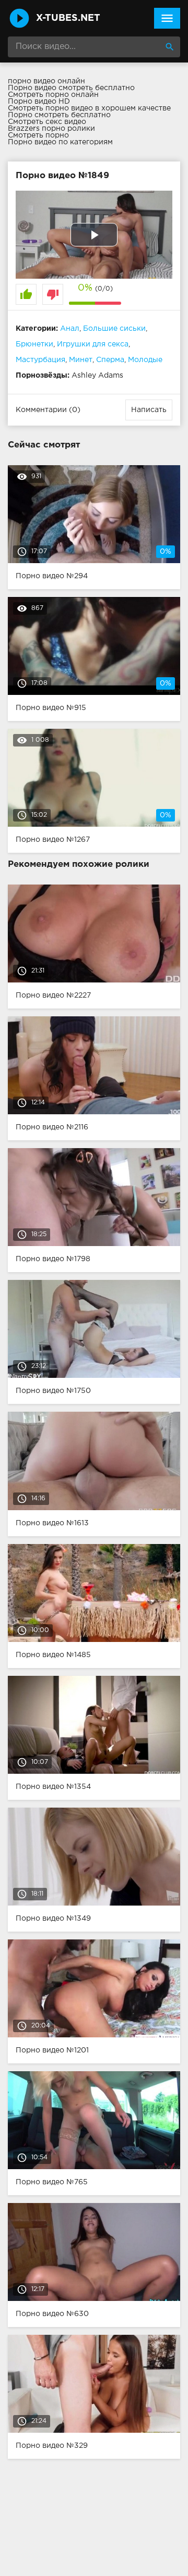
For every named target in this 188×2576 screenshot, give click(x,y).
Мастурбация (40, 360)
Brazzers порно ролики (51, 129)
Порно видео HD (39, 102)
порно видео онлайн (46, 81)
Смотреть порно (38, 135)
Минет (81, 360)
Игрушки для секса (93, 344)
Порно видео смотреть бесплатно (71, 88)
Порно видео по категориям (60, 142)
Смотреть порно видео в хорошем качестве (89, 108)
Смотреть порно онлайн (53, 95)
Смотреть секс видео (47, 122)
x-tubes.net (68, 18)
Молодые (145, 360)
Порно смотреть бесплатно (59, 115)
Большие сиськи (114, 329)
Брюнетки (34, 344)
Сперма (110, 360)
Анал (70, 329)
